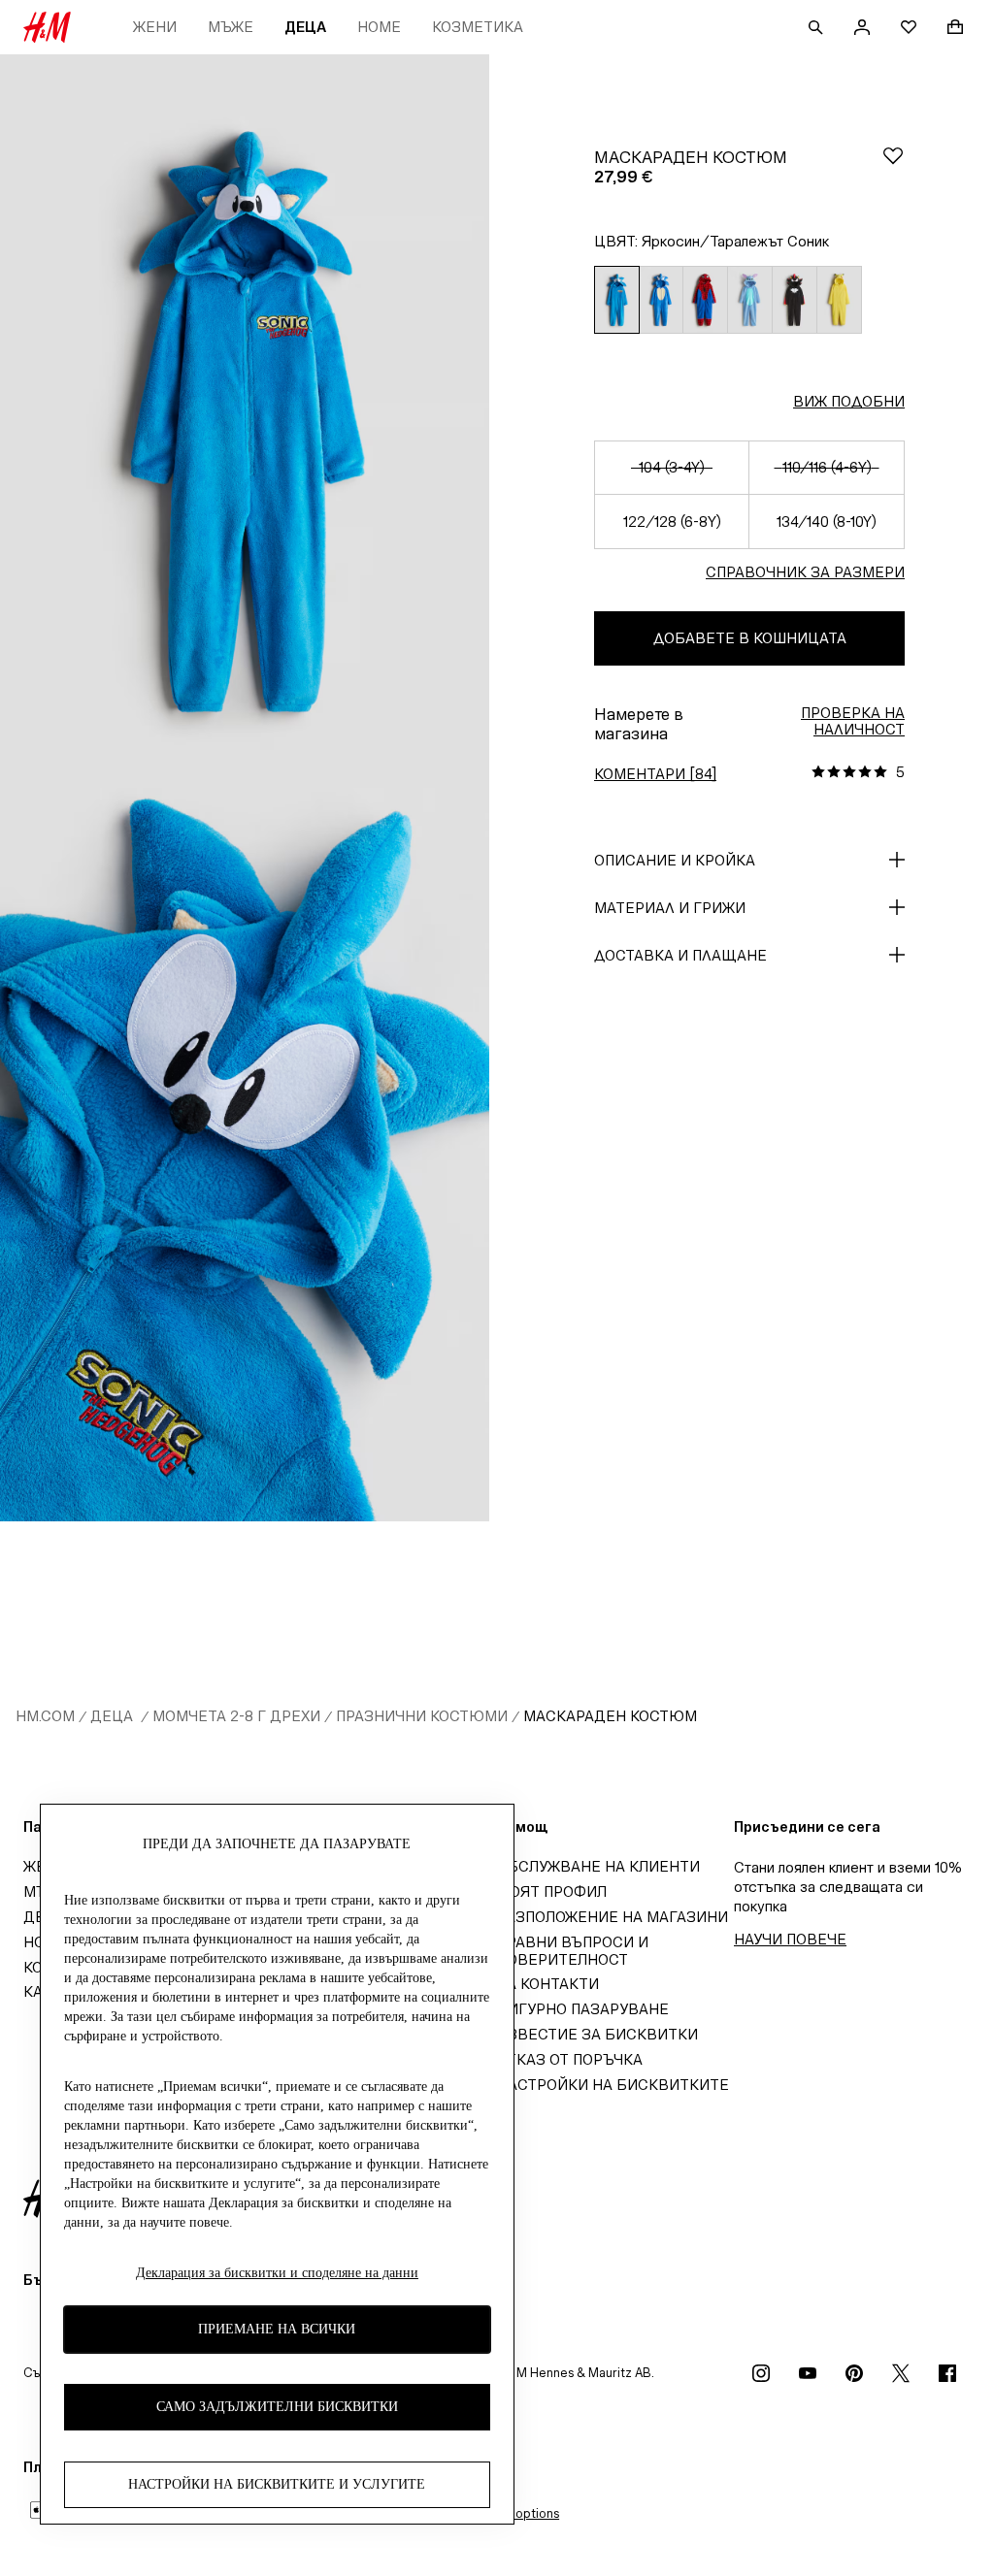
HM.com (45, 1716)
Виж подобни (849, 401)
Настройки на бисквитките (613, 2085)
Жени (155, 27)
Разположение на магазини (613, 1917)
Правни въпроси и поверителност (573, 1951)
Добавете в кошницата (750, 638)
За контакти (548, 1984)
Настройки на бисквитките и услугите (277, 2484)
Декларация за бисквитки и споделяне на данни (277, 2273)
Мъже (231, 27)
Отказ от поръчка (570, 2059)
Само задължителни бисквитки (277, 2407)
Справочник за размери (805, 572)
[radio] (616, 300)
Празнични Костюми (422, 1716)
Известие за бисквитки (597, 2034)
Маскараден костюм (610, 1716)
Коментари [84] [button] (655, 774)
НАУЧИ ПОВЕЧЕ (790, 1939)
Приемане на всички (277, 2329)
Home (379, 27)
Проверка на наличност (853, 721)
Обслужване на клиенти (598, 1866)
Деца (305, 27)
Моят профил (552, 1891)
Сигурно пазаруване (583, 2009)
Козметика (478, 27)
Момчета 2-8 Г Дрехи (236, 1716)
